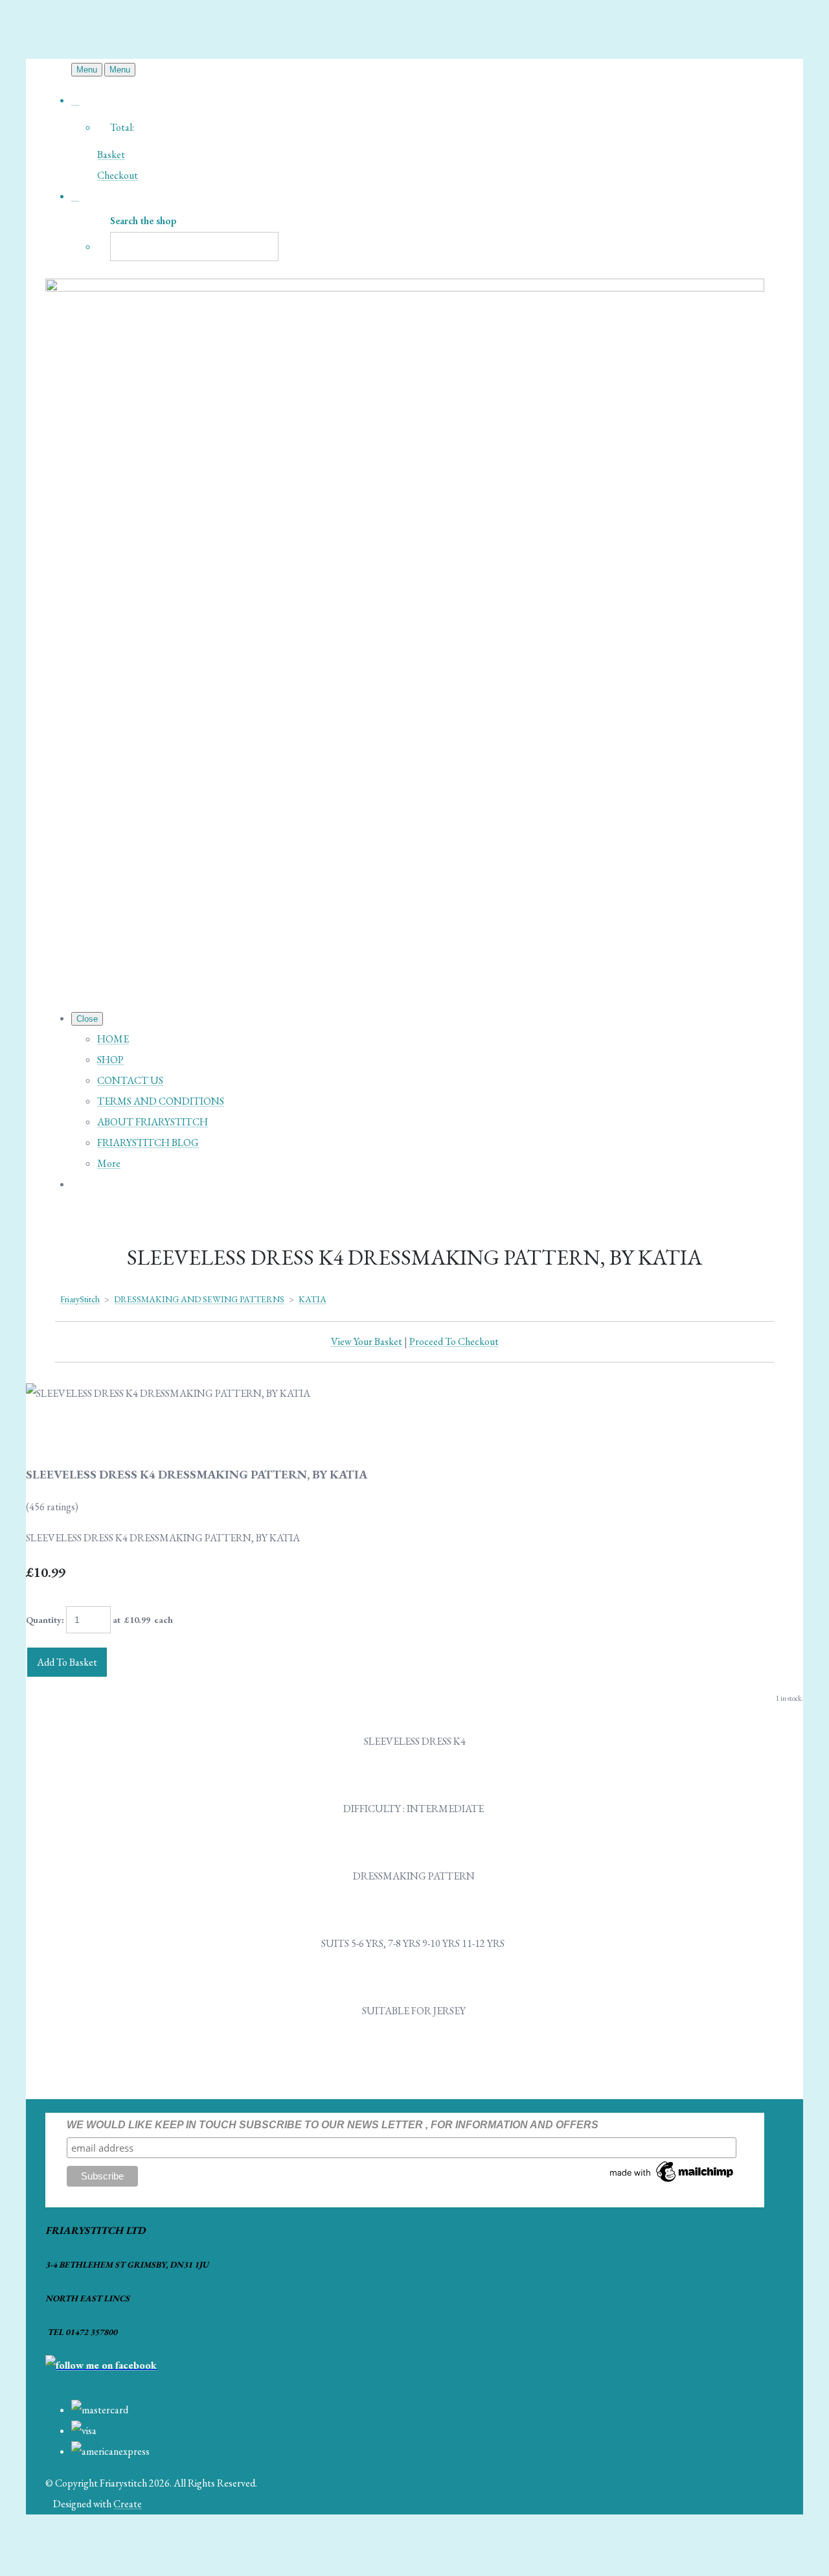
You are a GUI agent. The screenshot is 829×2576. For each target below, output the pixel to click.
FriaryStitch (80, 1299)
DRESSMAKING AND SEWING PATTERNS (199, 1299)
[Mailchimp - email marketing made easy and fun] (672, 2182)
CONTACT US (130, 1080)
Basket (111, 155)
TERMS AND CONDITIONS (161, 1101)
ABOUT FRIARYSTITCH (153, 1122)
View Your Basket (367, 1341)
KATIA (312, 1299)
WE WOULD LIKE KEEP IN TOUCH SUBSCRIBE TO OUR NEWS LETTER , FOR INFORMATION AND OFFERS (333, 2125)
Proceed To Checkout (454, 1341)
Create (128, 2504)
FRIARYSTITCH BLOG (148, 1143)
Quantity (44, 1620)
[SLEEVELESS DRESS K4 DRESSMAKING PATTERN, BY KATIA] (47, 1434)
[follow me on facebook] (101, 2365)
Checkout (118, 175)
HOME (113, 1039)
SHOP (110, 1060)
